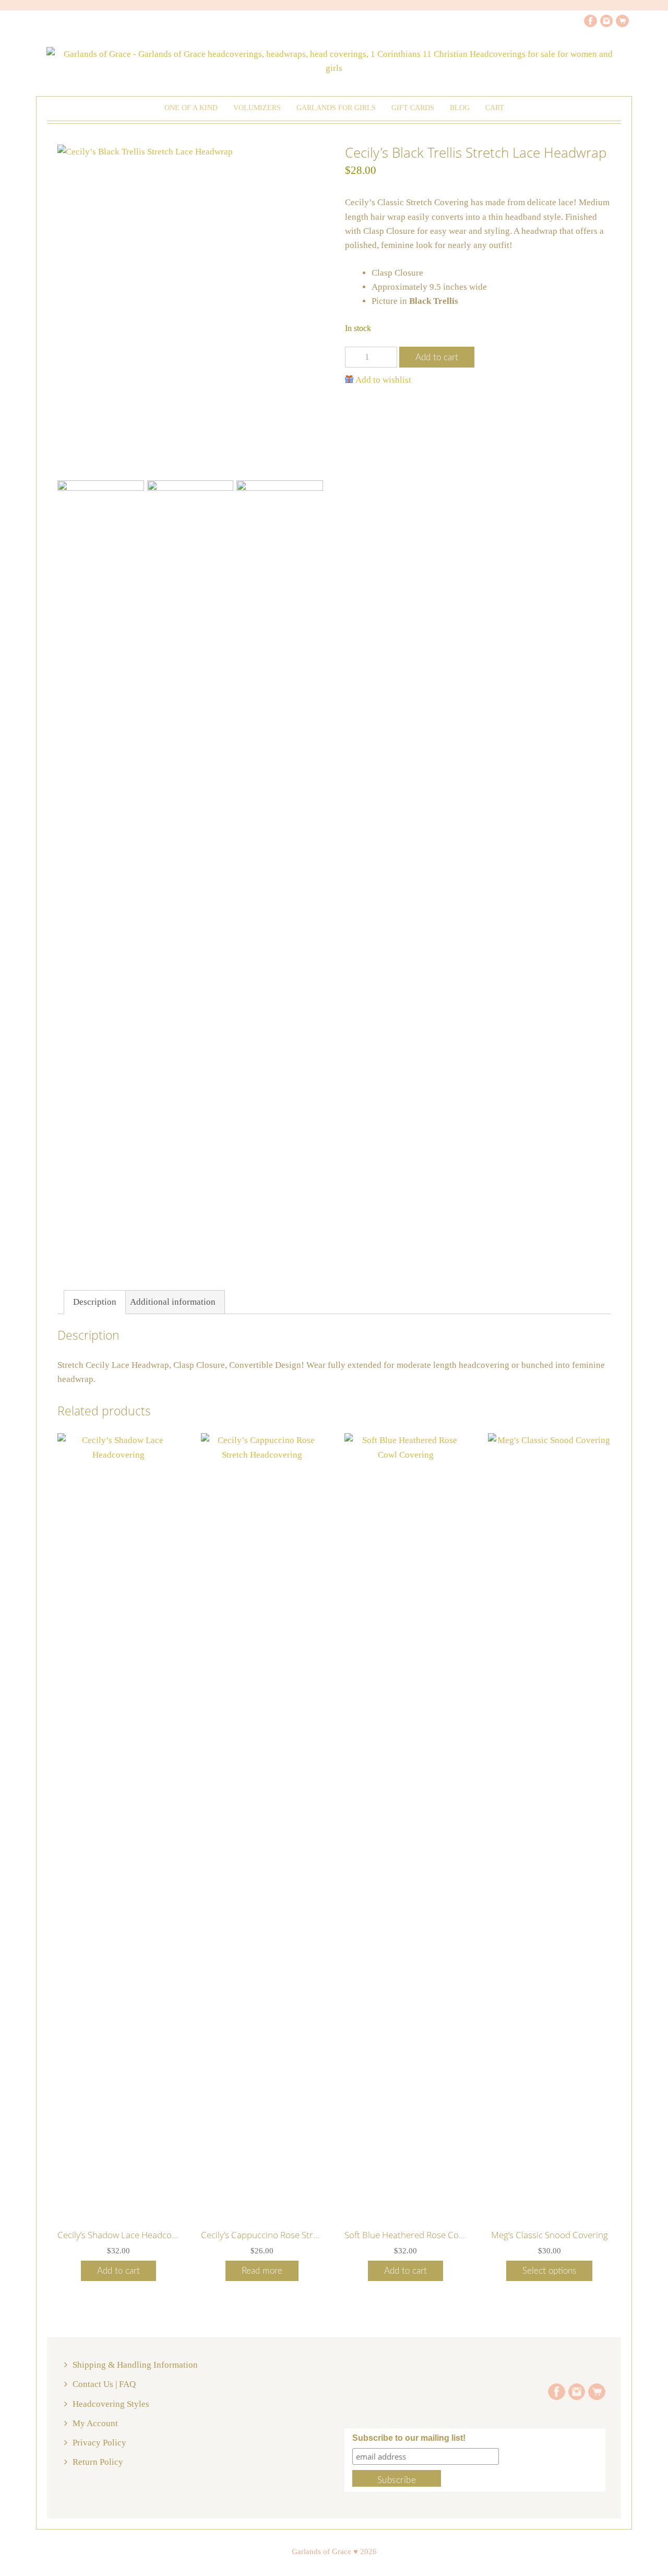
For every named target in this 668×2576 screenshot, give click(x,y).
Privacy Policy (99, 2443)
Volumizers (257, 108)
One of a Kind (191, 108)
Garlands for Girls (336, 108)
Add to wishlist (383, 380)
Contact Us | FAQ (104, 2384)
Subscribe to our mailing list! (409, 2438)
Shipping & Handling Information (135, 2365)
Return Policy (98, 2462)
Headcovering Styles (111, 2404)
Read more (262, 2271)
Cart (495, 108)
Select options (549, 2271)
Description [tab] (95, 1302)
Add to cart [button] (118, 2271)
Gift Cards (413, 108)
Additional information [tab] (173, 1302)
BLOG (460, 108)
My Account (95, 2423)
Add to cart (437, 357)
